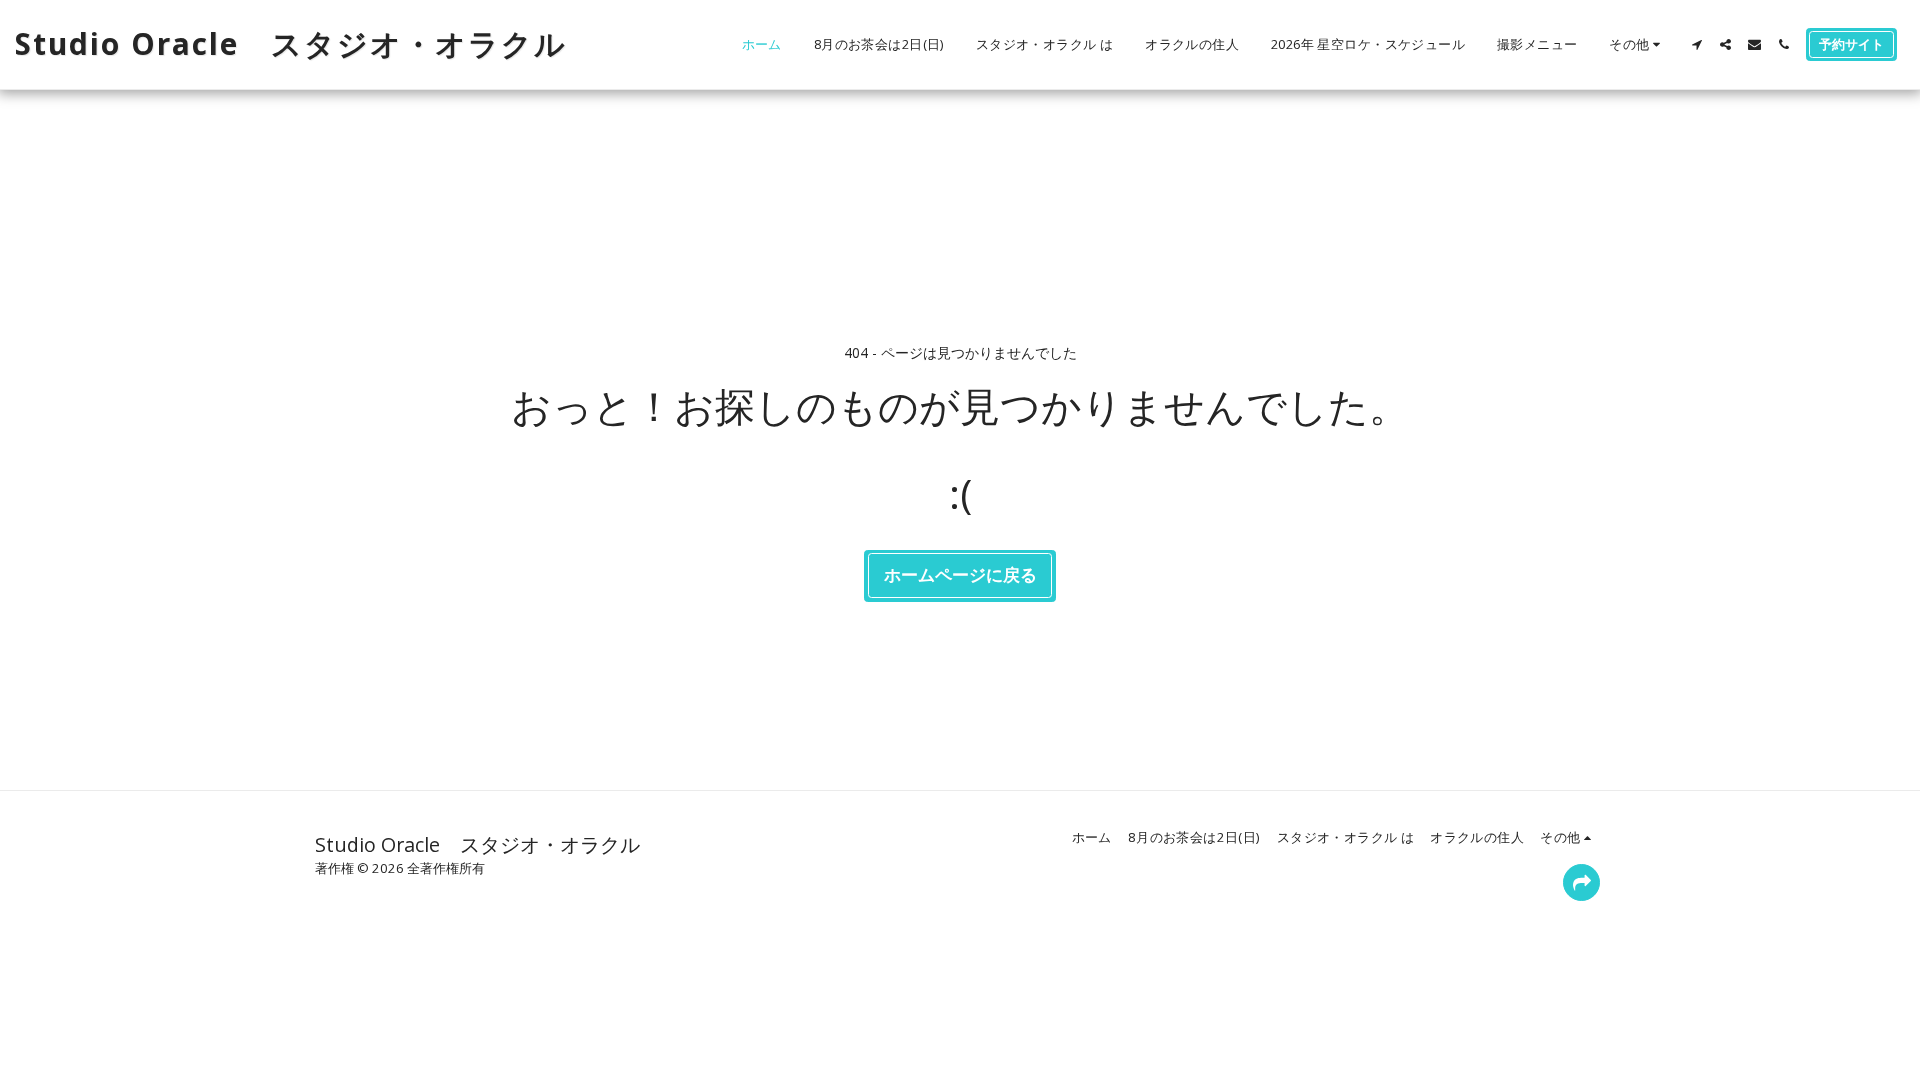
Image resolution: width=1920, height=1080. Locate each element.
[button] (1696, 44)
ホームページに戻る (960, 574)
